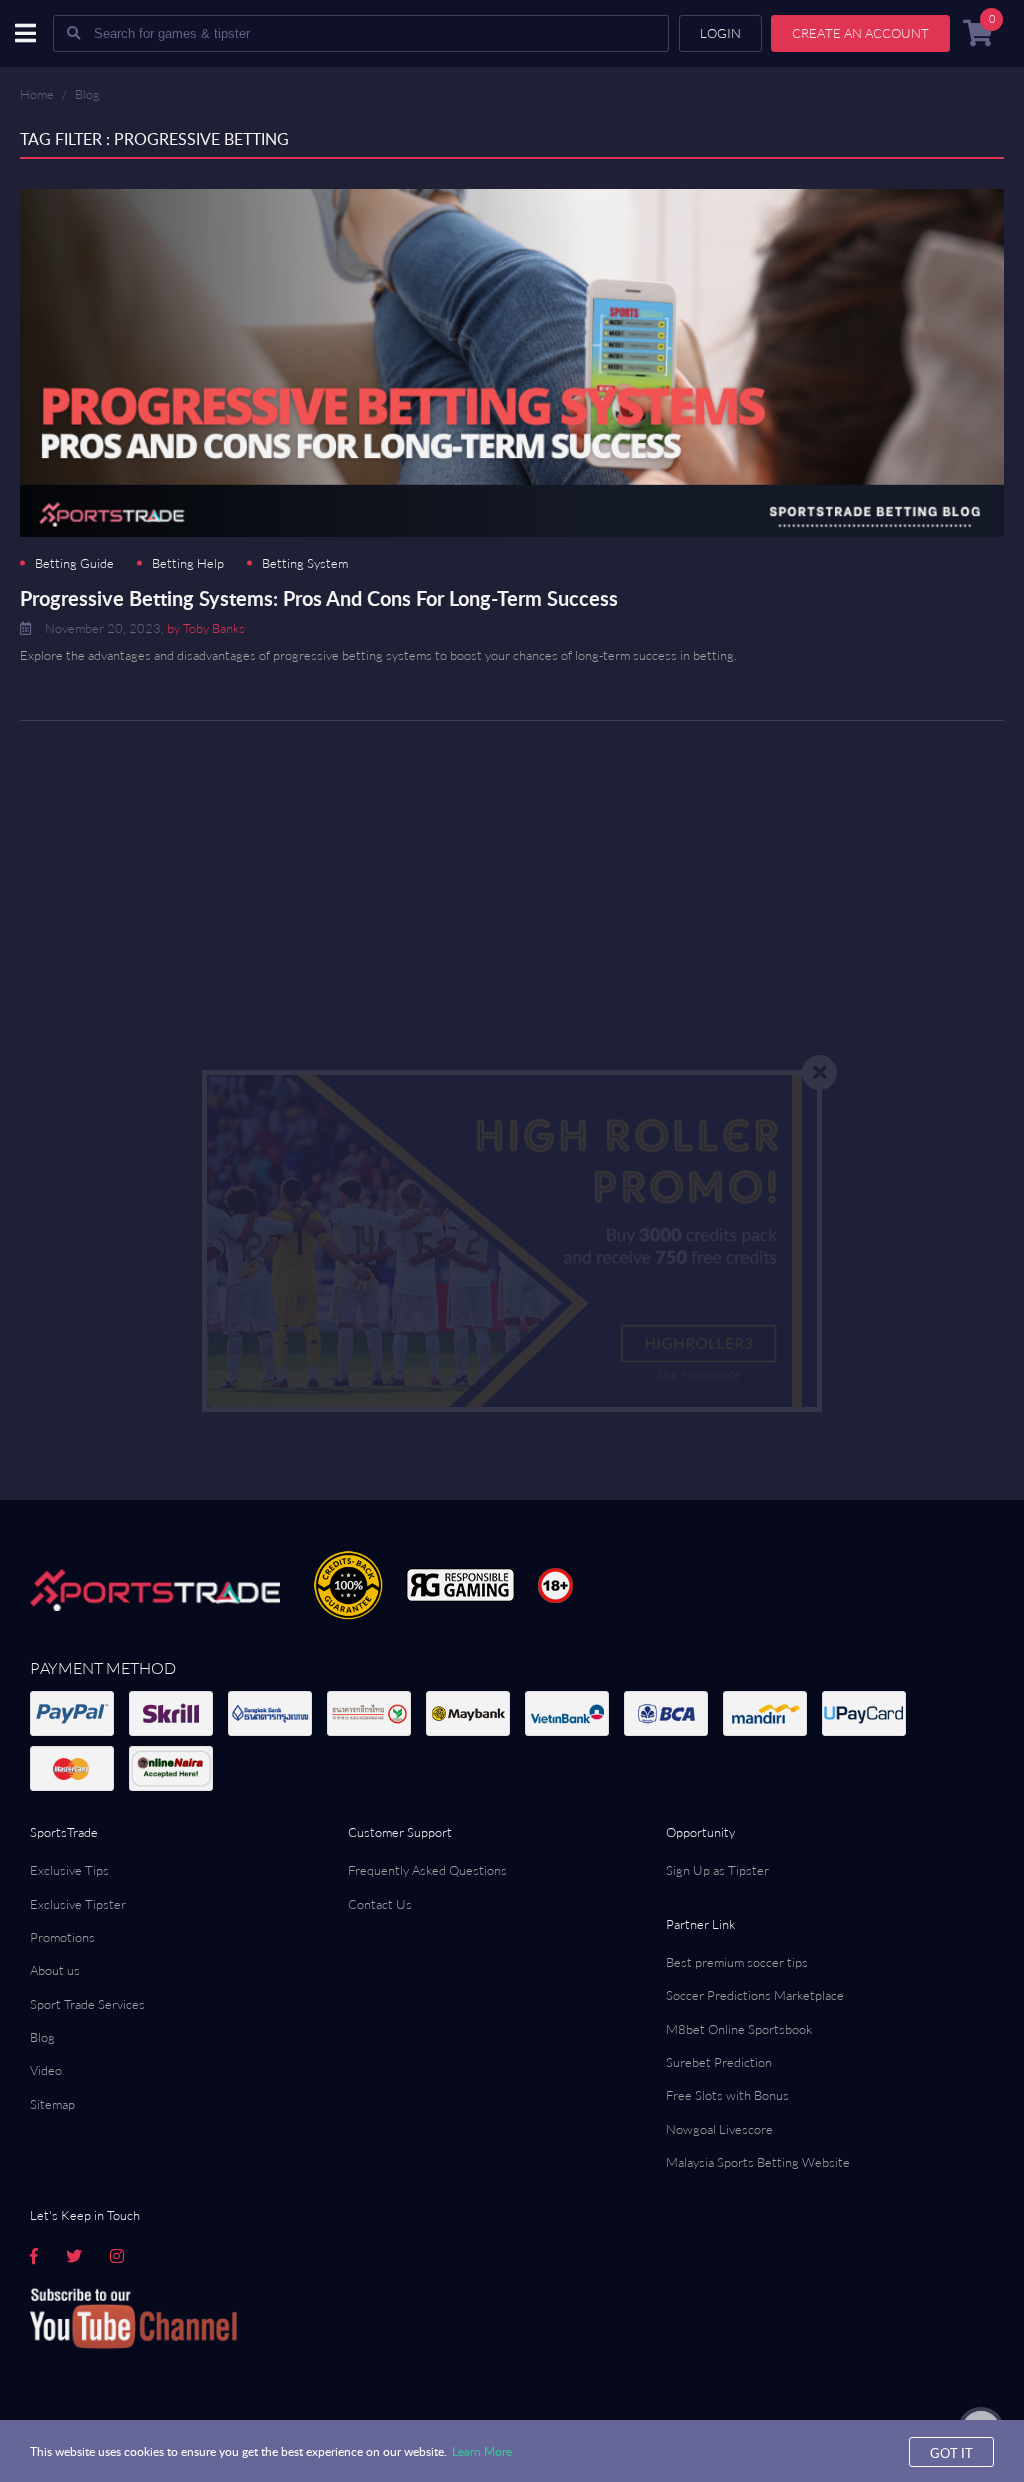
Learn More (482, 2451)
